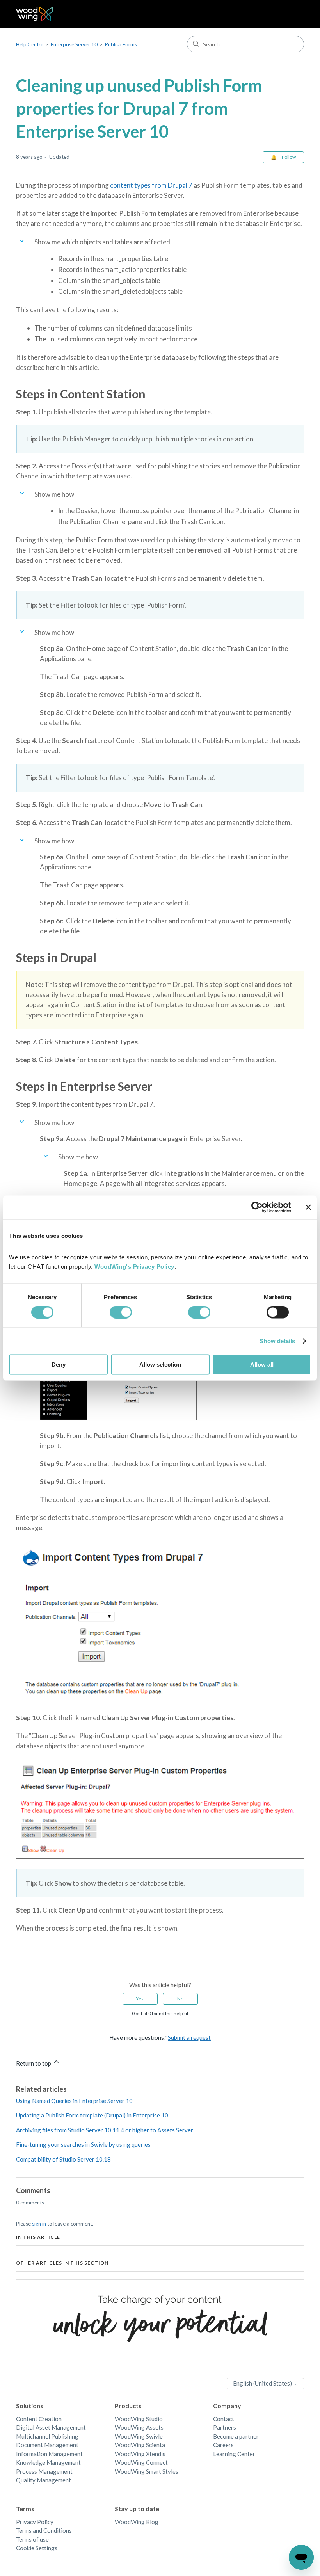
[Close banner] (308, 1207)
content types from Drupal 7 (151, 185)
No (180, 1999)
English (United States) (263, 2383)
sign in (39, 2224)
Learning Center (234, 2454)
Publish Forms (121, 44)
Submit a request (189, 2037)
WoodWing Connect (141, 2462)
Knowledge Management (48, 2462)
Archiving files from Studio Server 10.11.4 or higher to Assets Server (105, 2130)
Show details (277, 1341)
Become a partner (236, 2436)
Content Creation (39, 2419)
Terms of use (32, 2539)
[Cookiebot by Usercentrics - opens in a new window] (257, 1207)
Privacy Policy (35, 2522)
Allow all (262, 1364)
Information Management (49, 2454)
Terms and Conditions (44, 2530)
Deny (59, 1364)
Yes (140, 1999)
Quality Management (44, 2480)
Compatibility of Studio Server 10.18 (63, 2159)
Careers (223, 2445)
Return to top (34, 2063)
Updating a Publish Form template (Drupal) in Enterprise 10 (92, 2115)
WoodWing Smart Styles (147, 2471)
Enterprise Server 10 (74, 44)
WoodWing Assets (139, 2427)
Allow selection (160, 1364)
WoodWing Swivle (139, 2436)
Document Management (47, 2445)
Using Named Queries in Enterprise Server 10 (74, 2101)
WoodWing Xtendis (140, 2454)
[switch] (121, 1312)
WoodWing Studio (139, 2419)
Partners (225, 2427)
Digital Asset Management (51, 2427)
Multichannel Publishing (47, 2436)
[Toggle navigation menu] (290, 14)
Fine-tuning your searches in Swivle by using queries (83, 2144)
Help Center (30, 44)
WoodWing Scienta (140, 2445)
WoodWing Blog (137, 2522)
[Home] (35, 14)
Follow (289, 157)
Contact (224, 2419)
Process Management (44, 2471)
